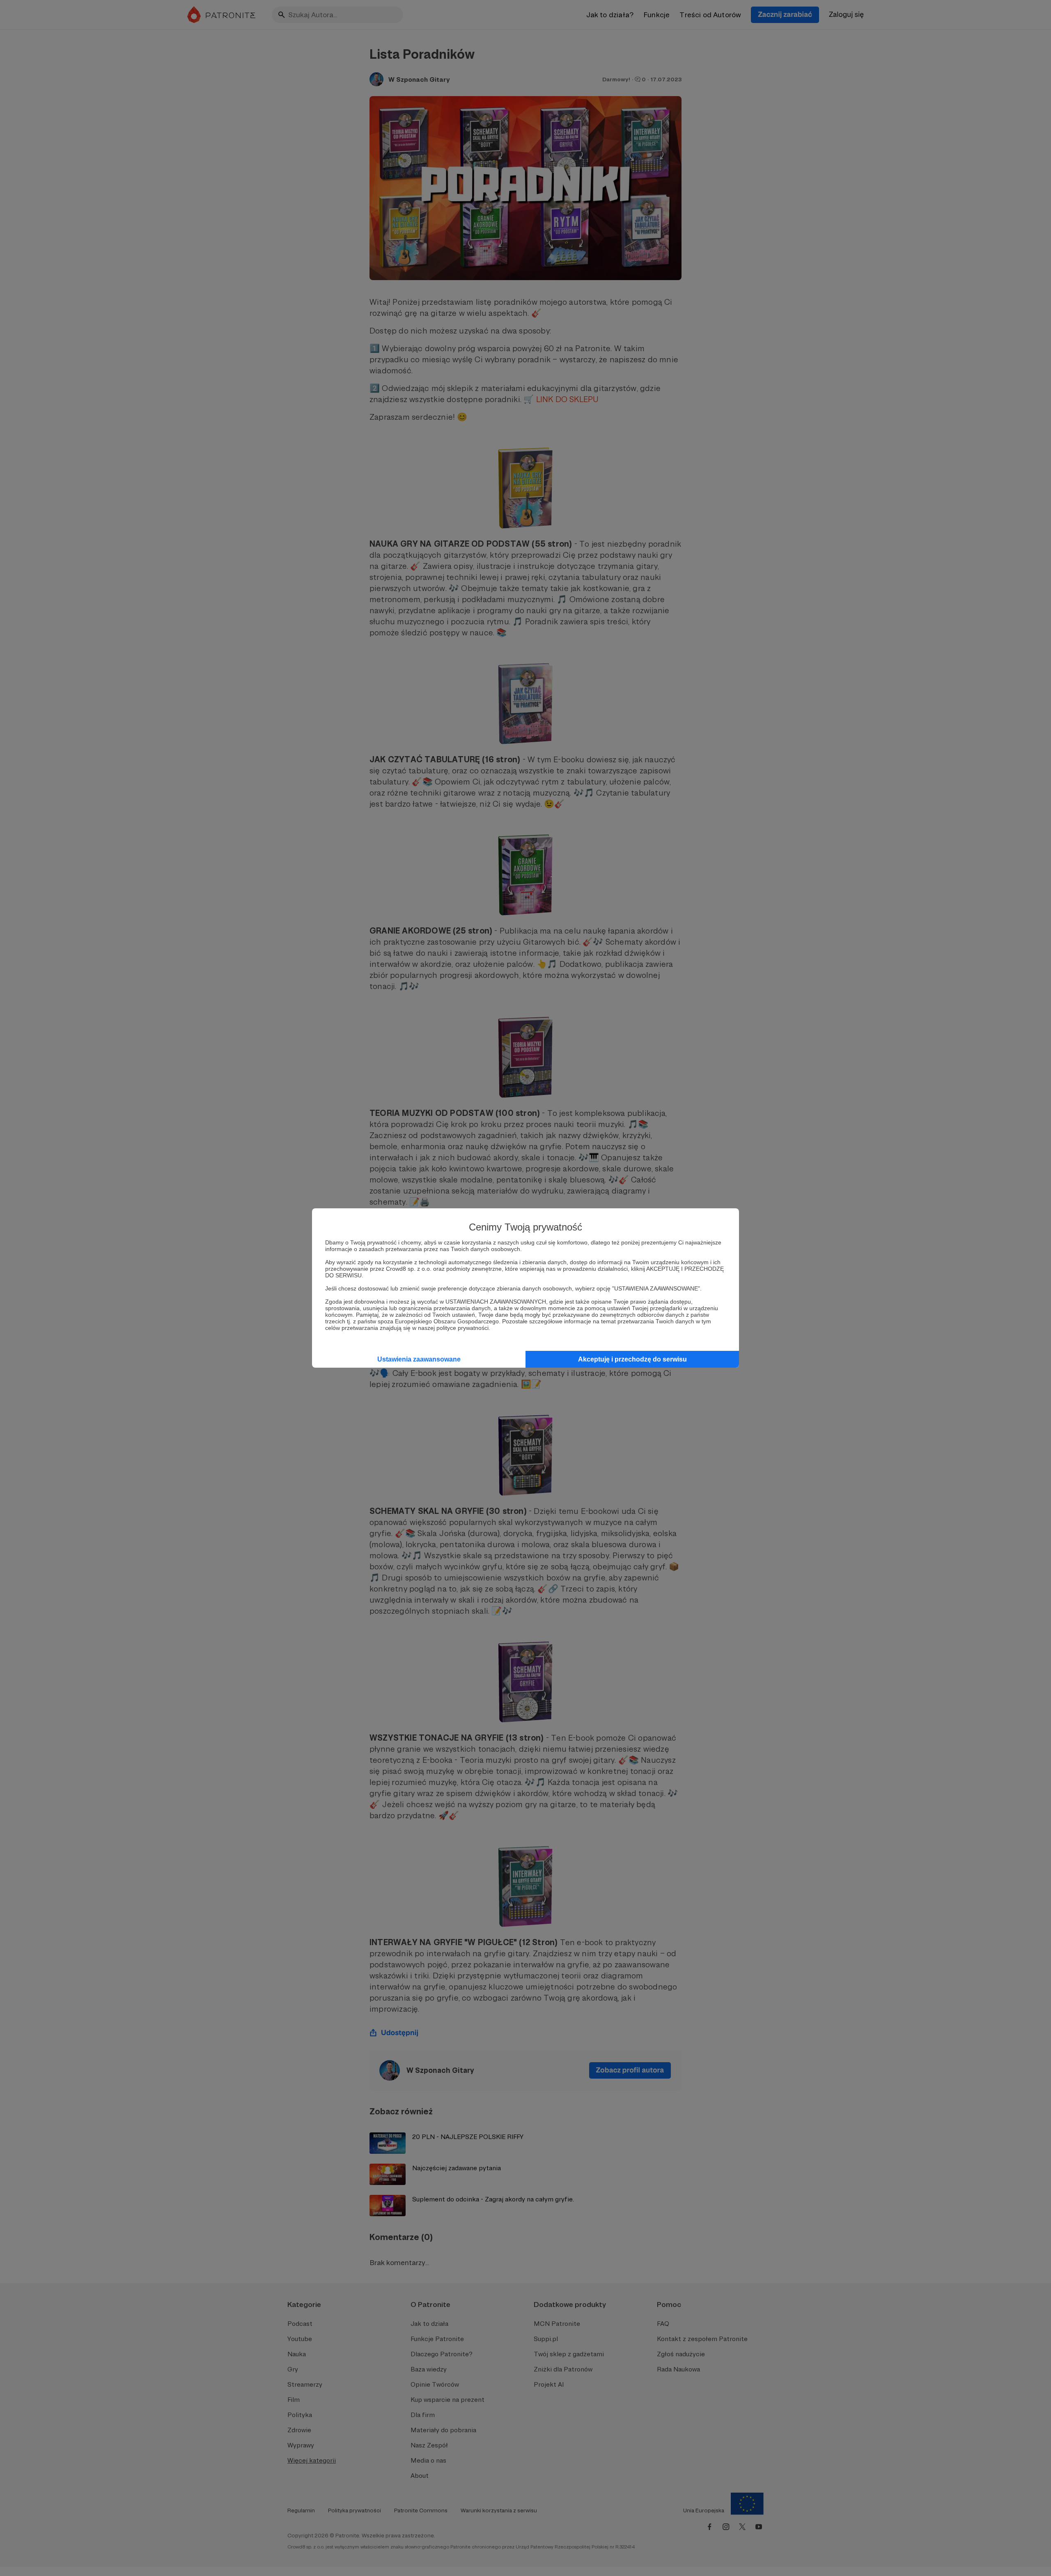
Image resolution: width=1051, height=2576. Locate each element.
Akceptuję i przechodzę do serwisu (632, 1359)
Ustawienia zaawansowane (419, 1359)
